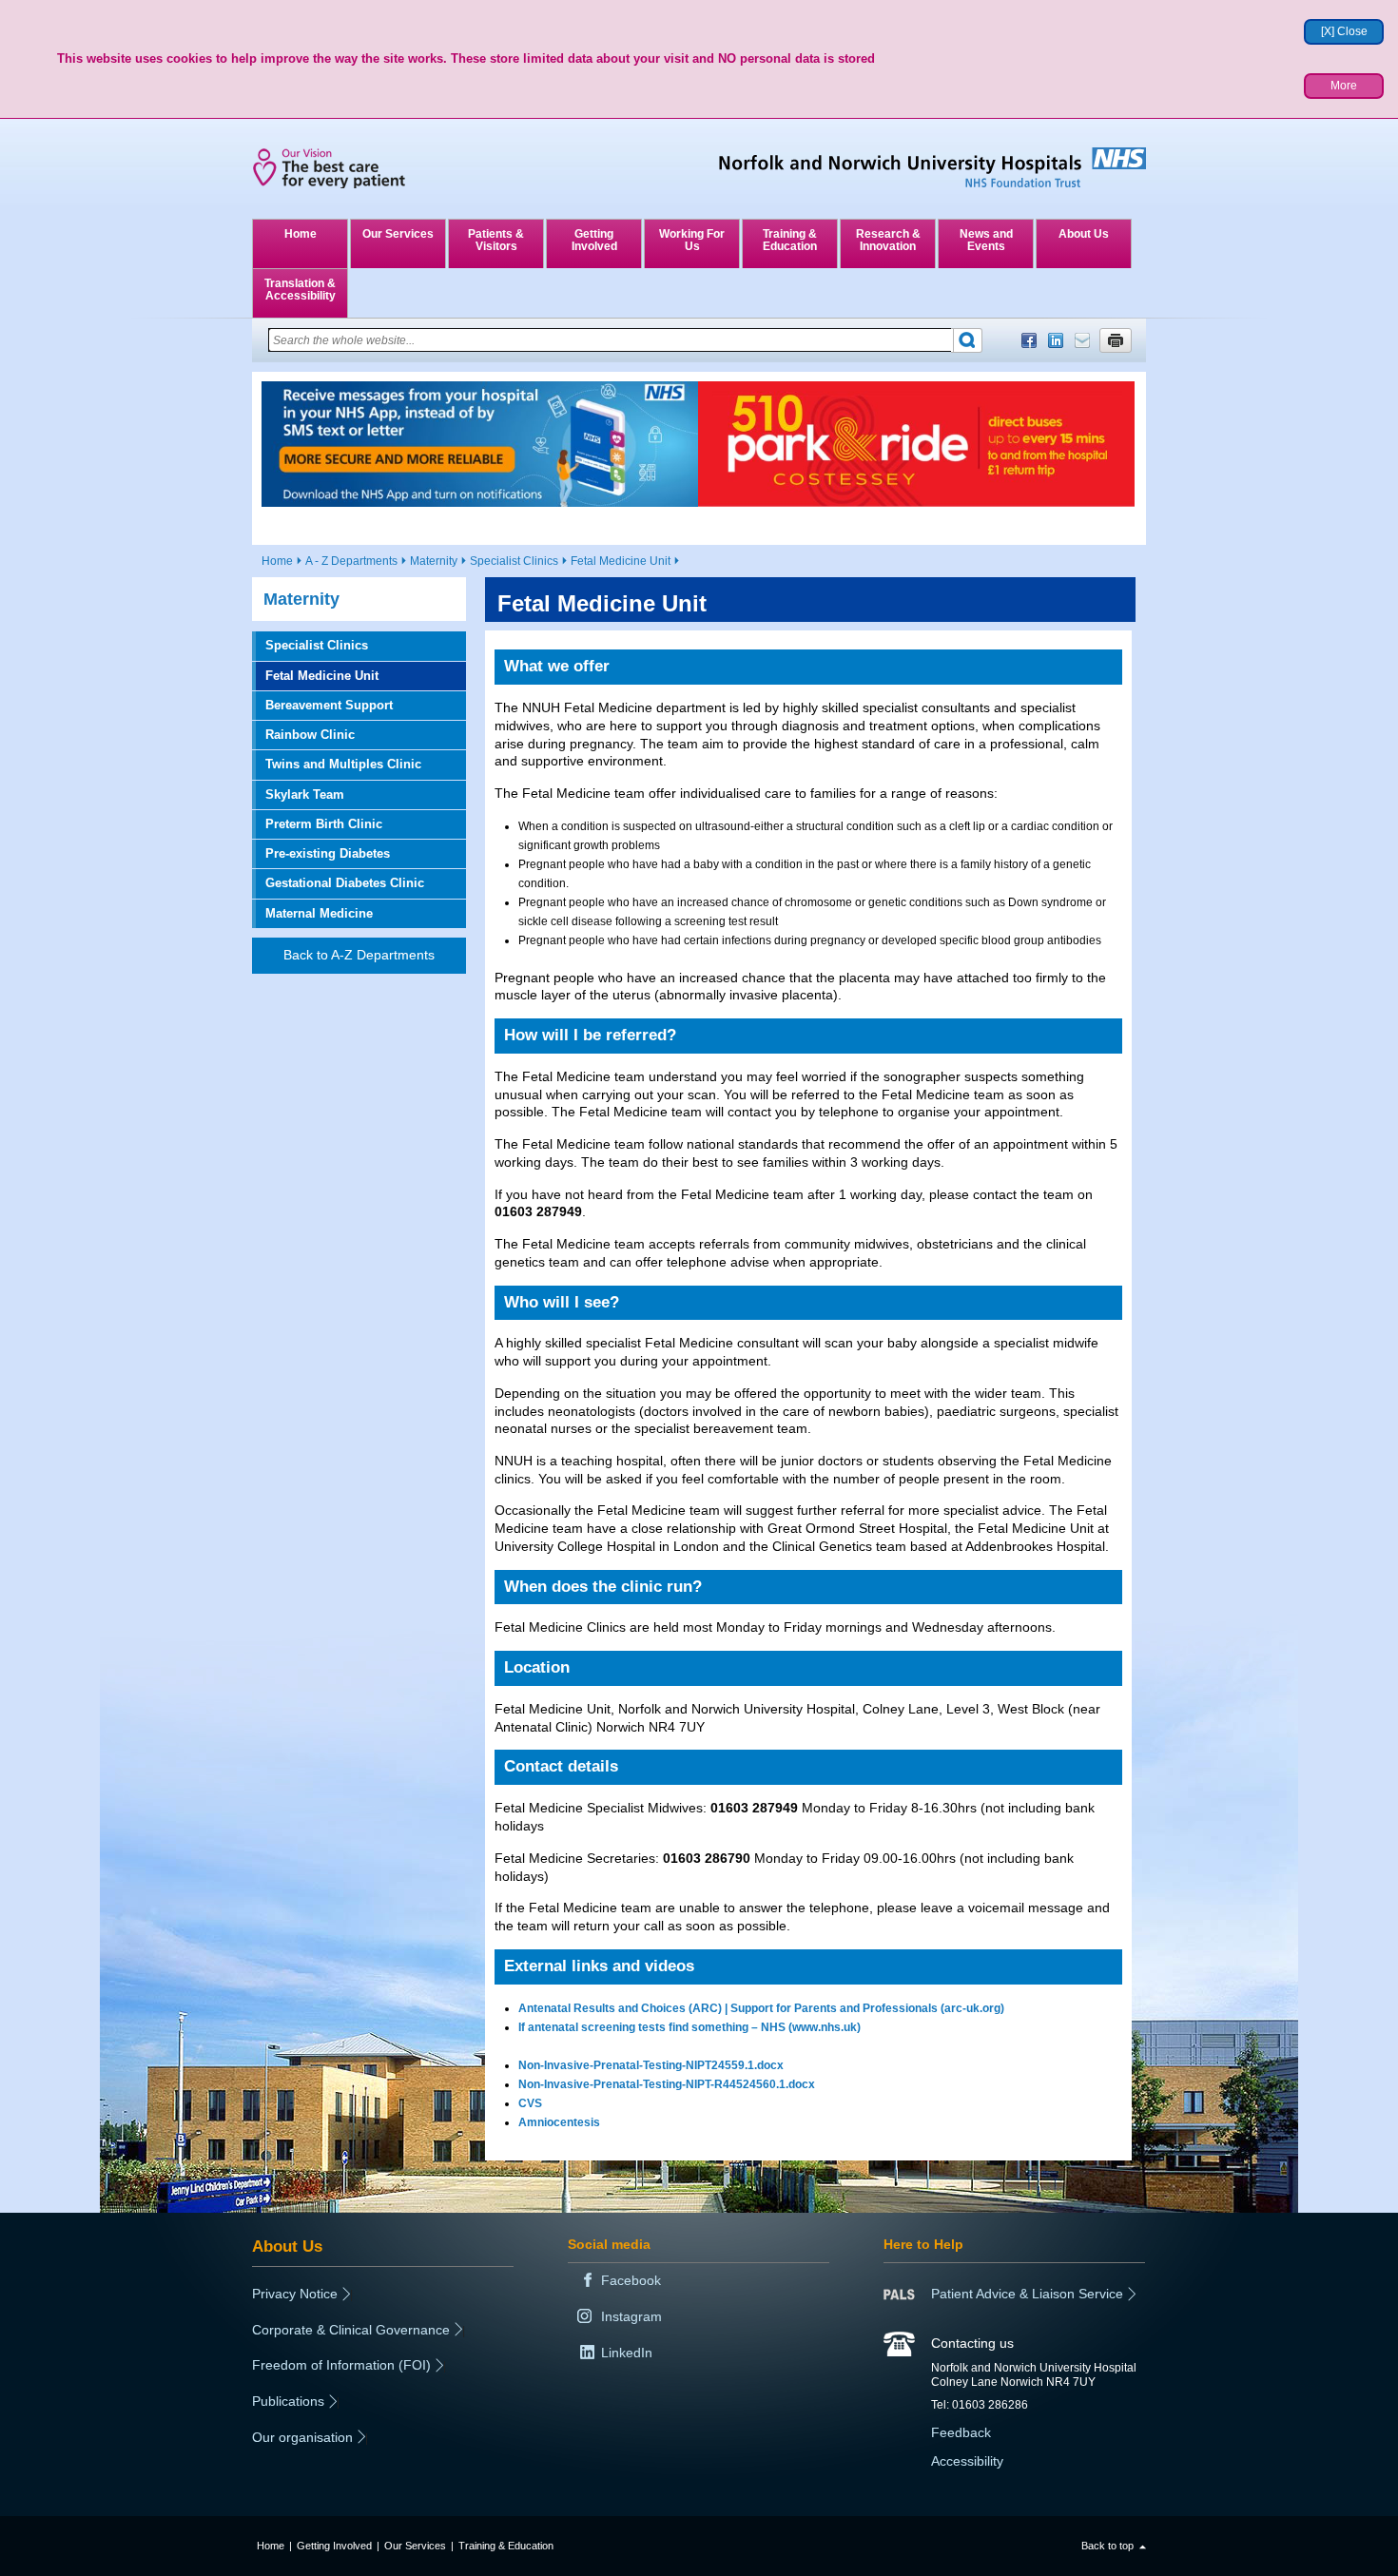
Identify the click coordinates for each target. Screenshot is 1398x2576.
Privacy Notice (295, 2294)
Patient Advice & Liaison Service (1027, 2294)
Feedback (961, 2432)
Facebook (1029, 340)
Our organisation (302, 2437)
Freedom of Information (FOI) (341, 2365)
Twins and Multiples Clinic (343, 764)
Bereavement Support (329, 705)
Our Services (398, 234)
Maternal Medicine (319, 913)
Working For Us (692, 240)
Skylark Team (305, 794)
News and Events (986, 240)
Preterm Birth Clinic (324, 824)
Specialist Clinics (514, 561)
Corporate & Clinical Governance (351, 2330)
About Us (1084, 234)
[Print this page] (1116, 340)
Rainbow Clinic (310, 735)
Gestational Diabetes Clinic (345, 883)
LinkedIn (1056, 340)
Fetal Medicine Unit (621, 561)
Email (1082, 340)
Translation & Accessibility (300, 290)
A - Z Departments (351, 561)
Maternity (434, 561)
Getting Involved (594, 240)
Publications (288, 2401)
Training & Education (790, 240)
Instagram (631, 2316)
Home (301, 234)
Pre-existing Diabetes (328, 853)
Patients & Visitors (496, 240)
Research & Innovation (888, 240)
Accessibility (967, 2461)
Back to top (1107, 2546)
